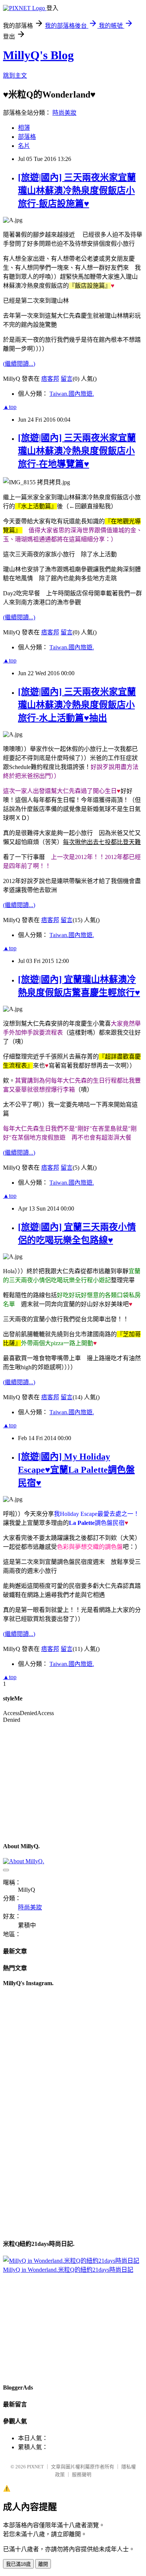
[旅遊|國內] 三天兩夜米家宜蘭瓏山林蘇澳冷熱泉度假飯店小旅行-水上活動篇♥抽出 (77, 705)
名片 (24, 146)
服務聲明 (82, 2475)
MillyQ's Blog (38, 55)
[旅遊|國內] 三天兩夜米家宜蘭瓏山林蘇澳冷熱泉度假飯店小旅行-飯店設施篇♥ (77, 191)
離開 (43, 2564)
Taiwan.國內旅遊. (72, 394)
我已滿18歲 (18, 2564)
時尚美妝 (64, 113)
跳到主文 (15, 76)
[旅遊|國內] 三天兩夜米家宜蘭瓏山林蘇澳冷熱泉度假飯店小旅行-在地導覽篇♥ (77, 451)
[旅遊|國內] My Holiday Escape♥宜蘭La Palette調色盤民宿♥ (76, 1470)
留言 (67, 379)
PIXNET (35, 2467)
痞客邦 (50, 379)
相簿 (24, 128)
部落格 (27, 137)
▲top (10, 407)
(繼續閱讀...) (19, 364)
